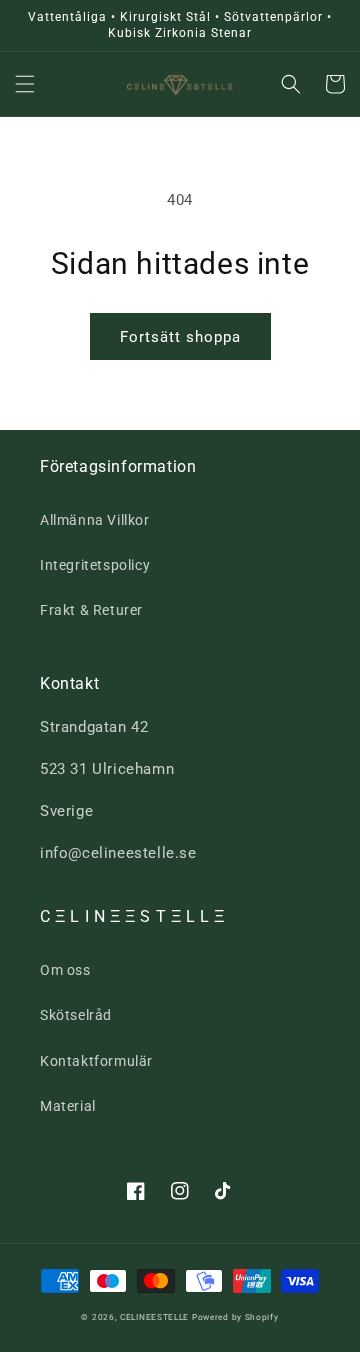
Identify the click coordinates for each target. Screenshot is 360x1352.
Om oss (65, 970)
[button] (25, 84)
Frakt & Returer (91, 610)
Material (68, 1106)
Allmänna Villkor (95, 520)
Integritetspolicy (95, 565)
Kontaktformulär (96, 1061)
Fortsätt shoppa (180, 337)
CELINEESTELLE (154, 1317)
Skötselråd (76, 1015)
